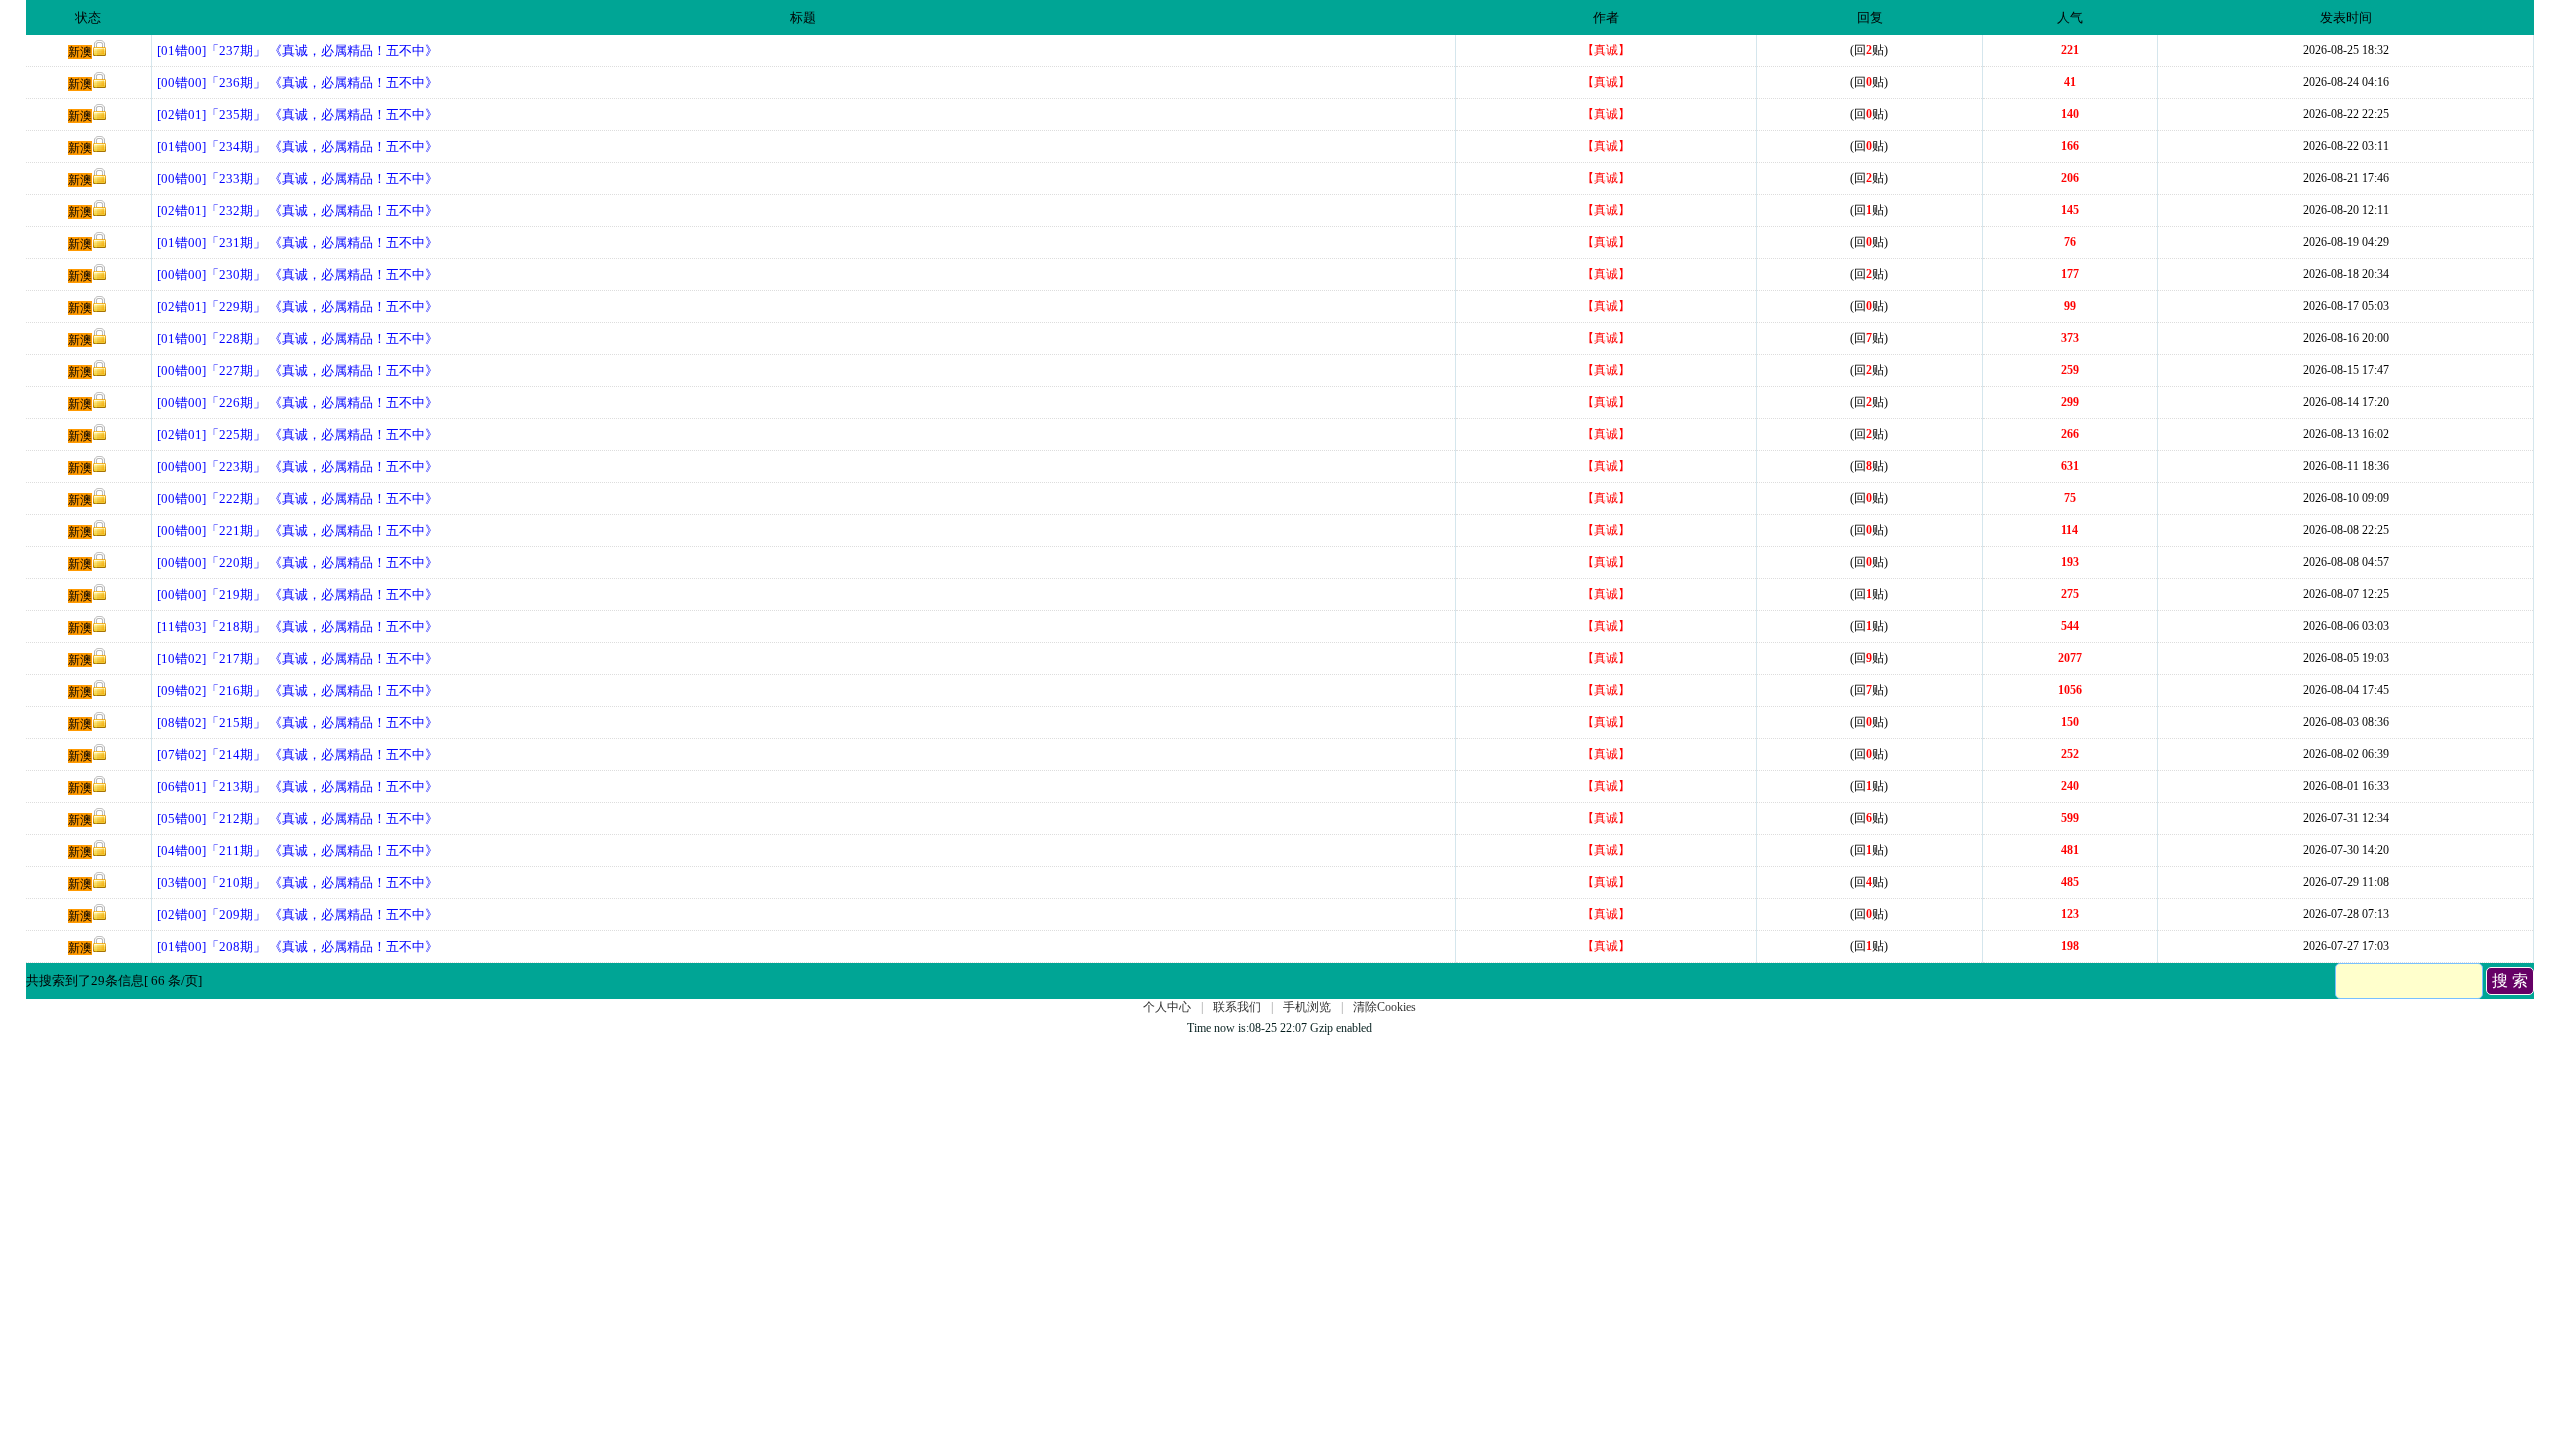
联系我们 (1237, 1007)
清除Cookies (1384, 1007)
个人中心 (1167, 1007)
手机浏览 (1307, 1007)
